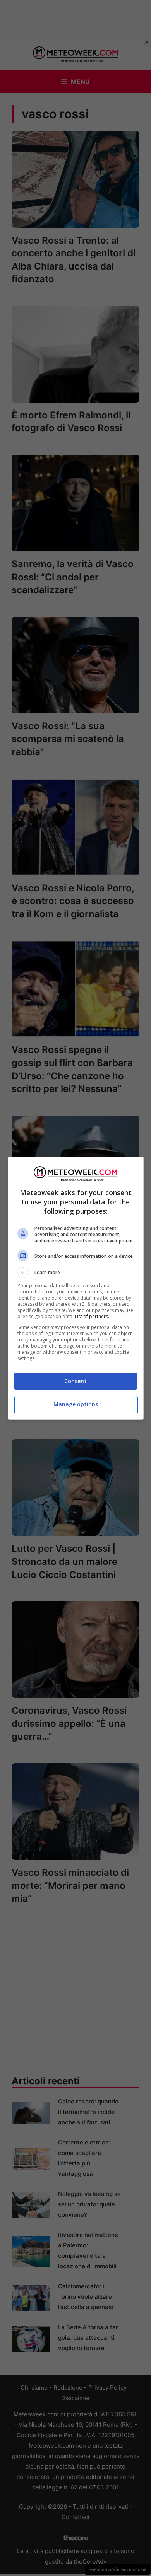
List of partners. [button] (92, 1316)
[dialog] (76, 1288)
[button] (76, 1273)
